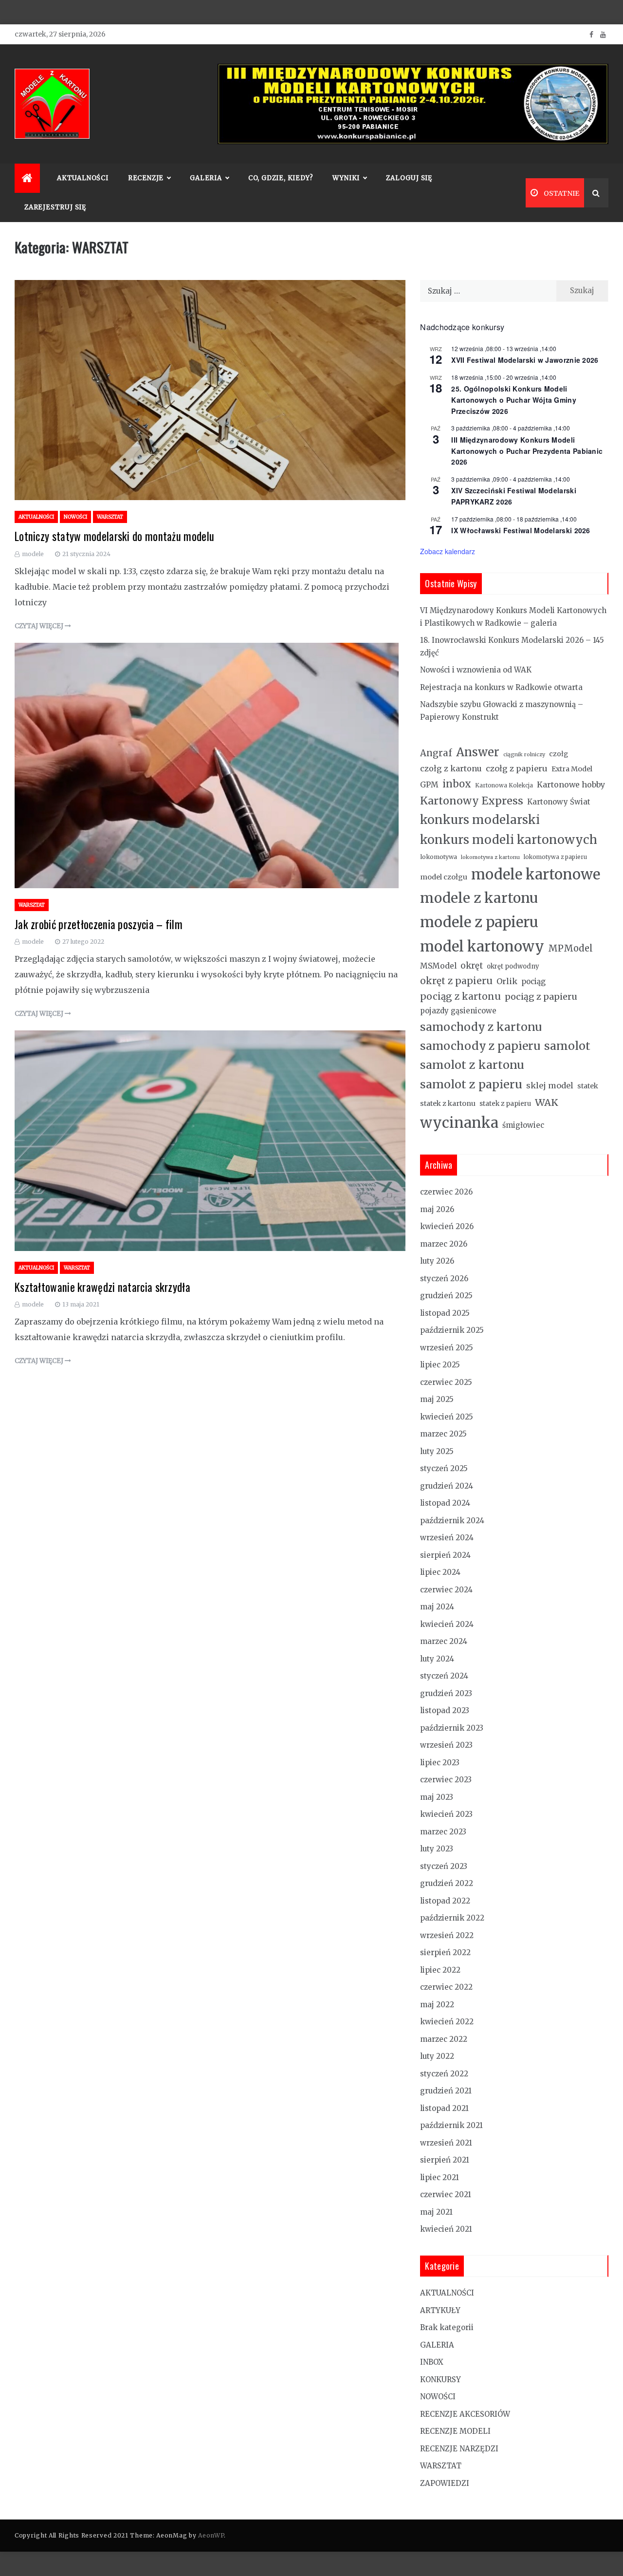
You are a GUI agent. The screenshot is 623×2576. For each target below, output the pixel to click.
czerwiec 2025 (446, 1382)
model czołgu (444, 877)
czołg (559, 754)
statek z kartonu (448, 1103)
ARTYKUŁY (440, 2310)
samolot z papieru (471, 1084)
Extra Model (572, 769)
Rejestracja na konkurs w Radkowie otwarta (501, 687)
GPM (429, 785)
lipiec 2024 (440, 1572)
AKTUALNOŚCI (83, 178)
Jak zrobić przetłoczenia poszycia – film (99, 924)
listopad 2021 (444, 2108)
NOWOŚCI (75, 517)
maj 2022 (437, 2005)
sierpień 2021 (445, 2160)
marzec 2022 (444, 2039)
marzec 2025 (443, 1434)
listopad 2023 (445, 1710)
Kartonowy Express (472, 801)
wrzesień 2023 (446, 1745)
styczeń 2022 (444, 2074)
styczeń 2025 (444, 1468)
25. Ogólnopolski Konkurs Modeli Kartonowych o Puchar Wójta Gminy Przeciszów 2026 (514, 400)
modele (33, 554)
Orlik (507, 981)
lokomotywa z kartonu (490, 857)
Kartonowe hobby (571, 784)
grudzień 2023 (446, 1693)
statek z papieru (505, 1104)
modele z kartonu (479, 898)
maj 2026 (437, 1209)
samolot (567, 1046)
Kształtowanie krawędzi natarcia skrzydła (102, 1287)
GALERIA (437, 2345)
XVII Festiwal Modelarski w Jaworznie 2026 (525, 360)
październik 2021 (451, 2125)
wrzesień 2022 (447, 1935)
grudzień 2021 (446, 2091)
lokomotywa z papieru (555, 857)
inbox (457, 784)
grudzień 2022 (447, 1883)
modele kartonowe (536, 874)
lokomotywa (439, 857)
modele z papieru (479, 922)
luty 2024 (437, 1659)
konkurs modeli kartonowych (509, 840)
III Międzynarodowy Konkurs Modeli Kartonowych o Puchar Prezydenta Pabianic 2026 (527, 451)
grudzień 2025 (446, 1296)
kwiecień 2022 (447, 2022)
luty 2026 (437, 1261)
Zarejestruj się (55, 207)
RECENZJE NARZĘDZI (459, 2449)
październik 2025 (452, 1330)
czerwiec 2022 (446, 1987)
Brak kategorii (447, 2327)
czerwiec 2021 (446, 2194)
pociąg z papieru (541, 997)
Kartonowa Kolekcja (504, 785)
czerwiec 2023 (446, 1780)
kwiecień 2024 (447, 1624)
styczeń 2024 (444, 1676)
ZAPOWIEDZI (445, 2483)
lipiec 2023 (440, 1763)
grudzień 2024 (447, 1486)
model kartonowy (482, 946)
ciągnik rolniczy (524, 755)
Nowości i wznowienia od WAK (476, 670)
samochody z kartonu (481, 1027)
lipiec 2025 (440, 1365)
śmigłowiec (523, 1125)
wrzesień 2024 (447, 1538)
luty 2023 (437, 1849)
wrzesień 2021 (446, 2143)
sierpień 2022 (445, 1952)
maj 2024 (437, 1607)
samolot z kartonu (472, 1065)
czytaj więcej (40, 626)
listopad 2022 (445, 1901)
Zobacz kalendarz (448, 551)
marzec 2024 (444, 1641)
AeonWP (211, 2535)
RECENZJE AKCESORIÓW (465, 2414)
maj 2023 (437, 1797)
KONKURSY (440, 2380)
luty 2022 (437, 2056)
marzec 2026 (444, 1244)
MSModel (438, 966)
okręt (472, 966)
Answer (478, 752)
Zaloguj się (409, 178)
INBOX (432, 2362)
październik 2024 (452, 1521)
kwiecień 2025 (447, 1417)
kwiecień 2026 (447, 1226)
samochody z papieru (480, 1046)
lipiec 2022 (440, 1970)
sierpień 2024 (445, 1555)
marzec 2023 (443, 1832)
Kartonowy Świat (559, 802)
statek (588, 1086)
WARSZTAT (110, 517)
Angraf (436, 753)
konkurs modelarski (480, 820)
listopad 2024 (445, 1503)
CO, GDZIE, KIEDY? (281, 178)
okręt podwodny (513, 966)
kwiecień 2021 (446, 2229)
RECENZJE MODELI (455, 2431)
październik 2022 (452, 1918)
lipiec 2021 (440, 2177)
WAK (547, 1102)
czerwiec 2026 (446, 1192)
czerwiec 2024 (446, 1590)
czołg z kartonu (451, 768)
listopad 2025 (445, 1313)
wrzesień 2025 (447, 1348)
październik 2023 (452, 1728)
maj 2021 (436, 2212)
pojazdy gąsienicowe (458, 1011)
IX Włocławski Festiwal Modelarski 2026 (521, 530)
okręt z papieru (456, 981)
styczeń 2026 (444, 1279)
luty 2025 (437, 1451)
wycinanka (459, 1123)
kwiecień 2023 (446, 1814)
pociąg (533, 981)
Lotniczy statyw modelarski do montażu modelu (114, 536)
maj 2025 (437, 1399)
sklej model (550, 1085)
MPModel (570, 948)
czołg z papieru (517, 768)
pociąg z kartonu (460, 996)
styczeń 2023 (444, 1866)
